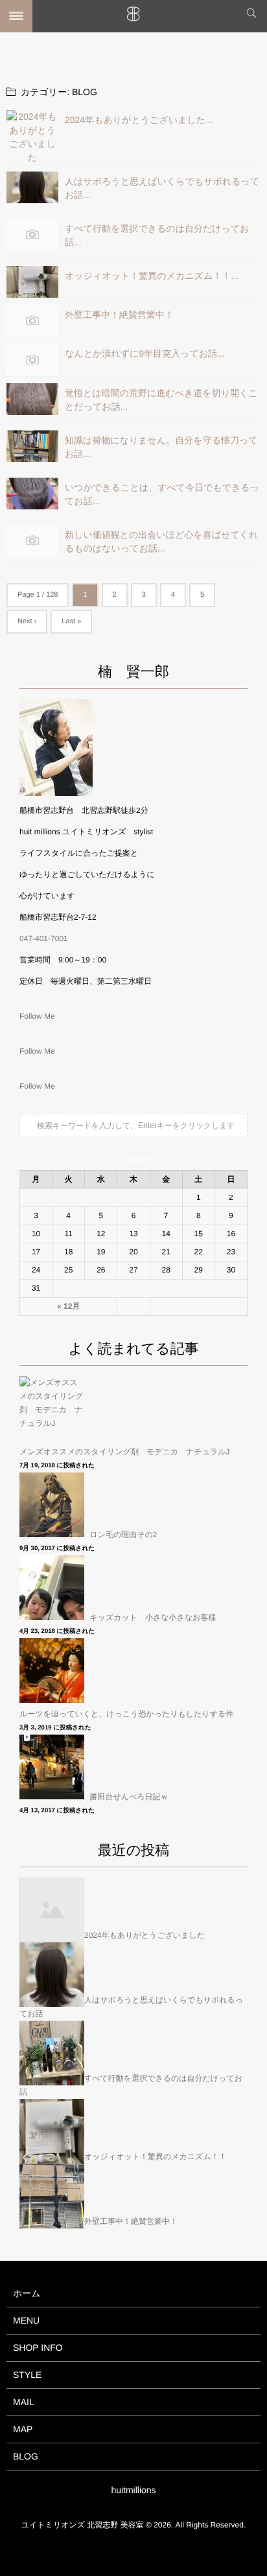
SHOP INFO (38, 2348)
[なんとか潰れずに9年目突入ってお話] (32, 360)
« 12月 (68, 1306)
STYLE (27, 2375)
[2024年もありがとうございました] (32, 137)
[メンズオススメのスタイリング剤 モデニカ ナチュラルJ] (53, 1408)
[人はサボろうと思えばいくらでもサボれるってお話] (32, 187)
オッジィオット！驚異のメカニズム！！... (152, 276)
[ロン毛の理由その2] (53, 1505)
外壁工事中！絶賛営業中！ (119, 315)
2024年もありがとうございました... (139, 120)
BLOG (26, 2456)
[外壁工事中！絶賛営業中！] (32, 321)
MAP (23, 2429)
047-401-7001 (44, 938)
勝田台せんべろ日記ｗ (129, 1797)
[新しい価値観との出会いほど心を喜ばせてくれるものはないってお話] (32, 541)
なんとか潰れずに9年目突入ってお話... (145, 353)
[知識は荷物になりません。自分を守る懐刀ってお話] (32, 446)
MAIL (24, 2402)
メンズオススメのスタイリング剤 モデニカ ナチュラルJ (124, 1452)
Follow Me (37, 1016)
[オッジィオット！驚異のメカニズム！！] (32, 282)
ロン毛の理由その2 (123, 1535)
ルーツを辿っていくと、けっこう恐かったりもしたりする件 (126, 1714)
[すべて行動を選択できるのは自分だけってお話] (32, 235)
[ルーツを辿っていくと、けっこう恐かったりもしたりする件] (53, 1671)
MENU (26, 2320)
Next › (27, 621)
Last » (71, 621)
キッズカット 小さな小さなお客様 (153, 1617)
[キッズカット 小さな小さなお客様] (53, 1588)
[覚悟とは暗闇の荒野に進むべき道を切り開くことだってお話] (32, 399)
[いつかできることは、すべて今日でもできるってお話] (32, 494)
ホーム (27, 2293)
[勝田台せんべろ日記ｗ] (53, 1767)
